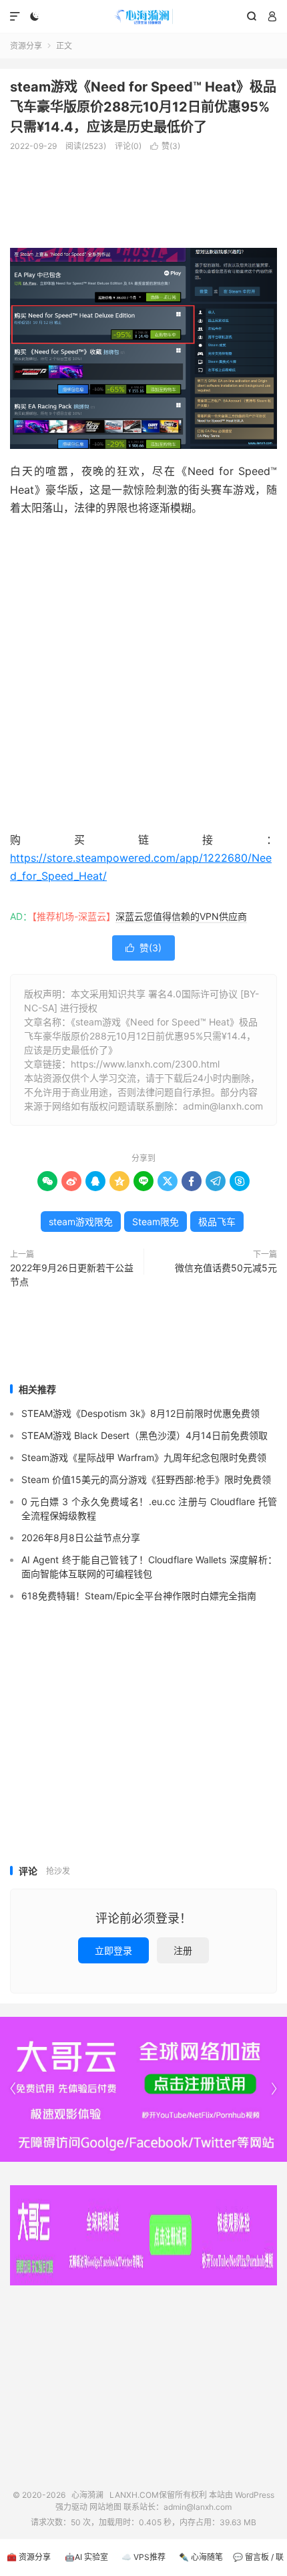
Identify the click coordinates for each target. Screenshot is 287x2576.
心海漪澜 (143, 17)
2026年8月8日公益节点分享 (81, 1538)
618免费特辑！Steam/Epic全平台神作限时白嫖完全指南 (139, 1596)
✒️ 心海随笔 (201, 2557)
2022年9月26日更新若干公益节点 (72, 1275)
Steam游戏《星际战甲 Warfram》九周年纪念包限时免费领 (144, 1457)
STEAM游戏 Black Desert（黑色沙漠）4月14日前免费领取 (145, 1435)
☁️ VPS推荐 (143, 2557)
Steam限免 (156, 1222)
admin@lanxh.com (198, 2507)
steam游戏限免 (81, 1222)
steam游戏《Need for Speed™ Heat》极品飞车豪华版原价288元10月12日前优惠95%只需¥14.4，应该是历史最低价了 (143, 107)
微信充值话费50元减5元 (226, 1268)
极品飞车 (217, 1222)
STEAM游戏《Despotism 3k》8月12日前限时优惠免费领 (140, 1413)
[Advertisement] (143, 194)
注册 (183, 1950)
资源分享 (26, 46)
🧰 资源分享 (29, 2557)
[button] (274, 2089)
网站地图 (105, 2507)
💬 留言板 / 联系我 (258, 2564)
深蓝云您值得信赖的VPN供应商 (181, 916)
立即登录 (113, 1950)
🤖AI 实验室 (86, 2557)
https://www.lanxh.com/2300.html (145, 1064)
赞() (165, 146)
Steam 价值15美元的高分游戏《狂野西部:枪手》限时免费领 (146, 1479)
